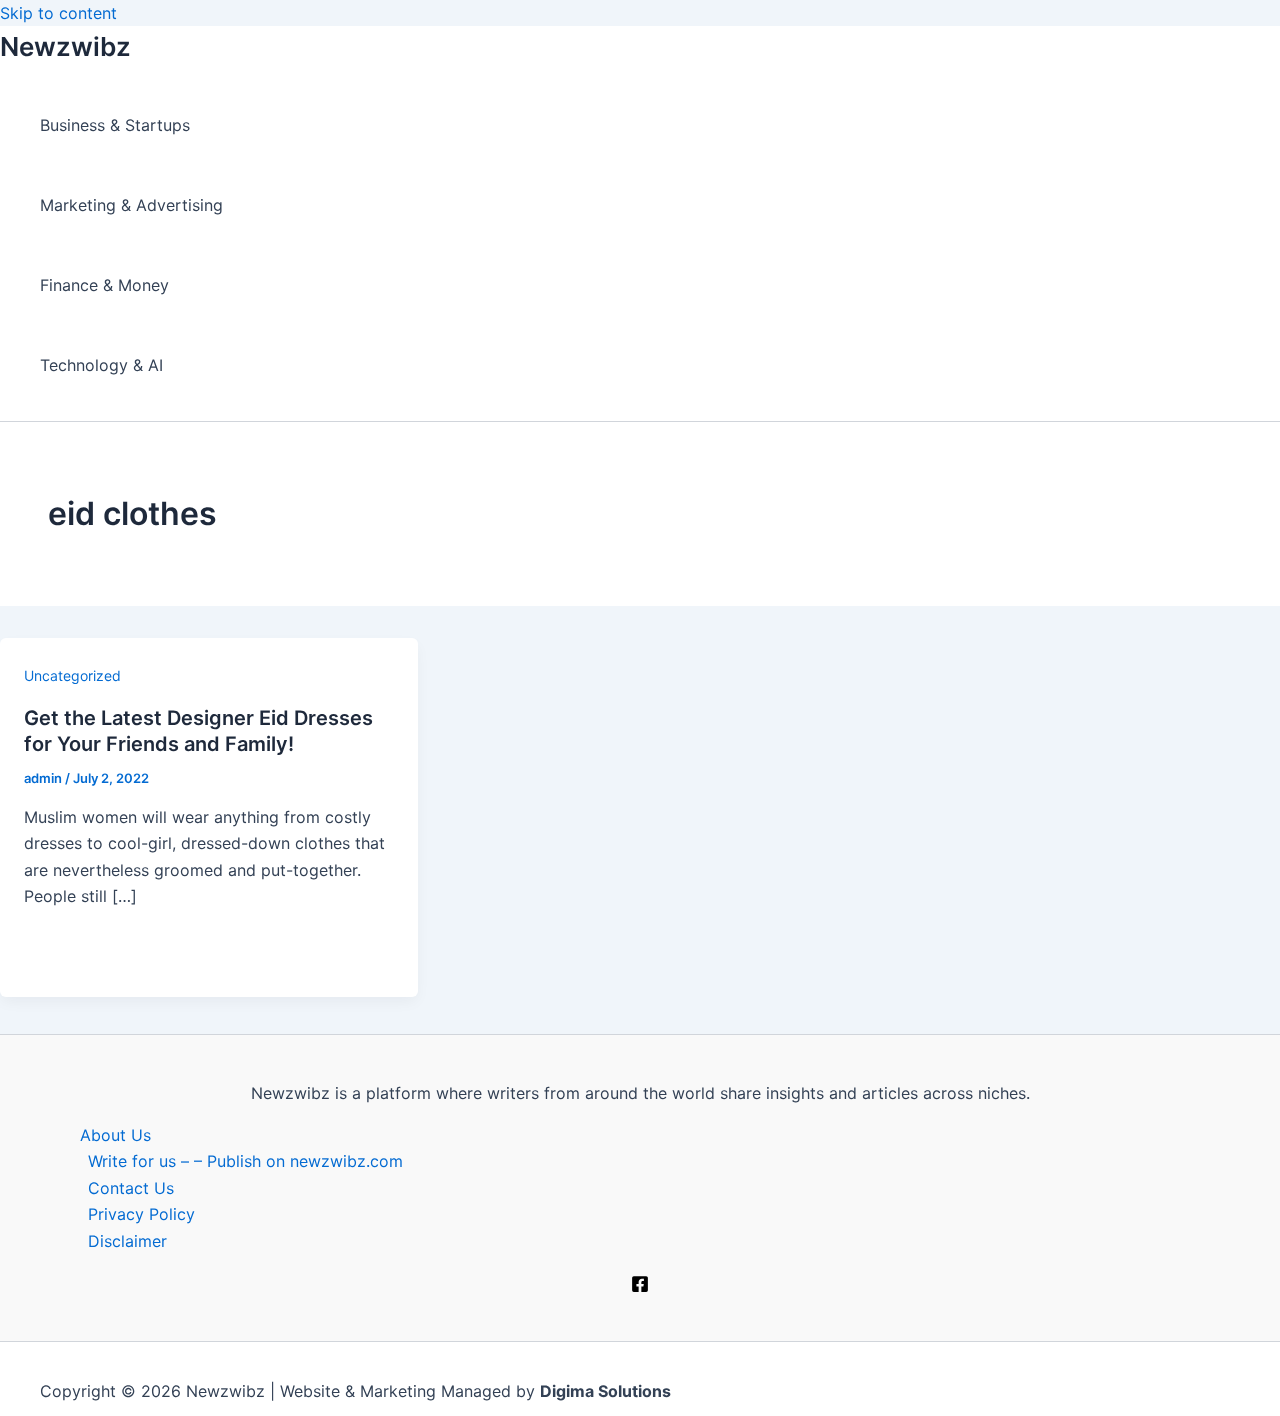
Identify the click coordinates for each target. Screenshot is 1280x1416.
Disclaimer (127, 1241)
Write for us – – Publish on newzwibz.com (245, 1161)
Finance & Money (104, 285)
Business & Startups (115, 125)
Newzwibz (65, 46)
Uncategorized (72, 675)
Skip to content (58, 13)
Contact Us (131, 1188)
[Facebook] (640, 1287)
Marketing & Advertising (131, 205)
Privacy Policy (141, 1214)
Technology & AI (101, 365)
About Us (115, 1135)
